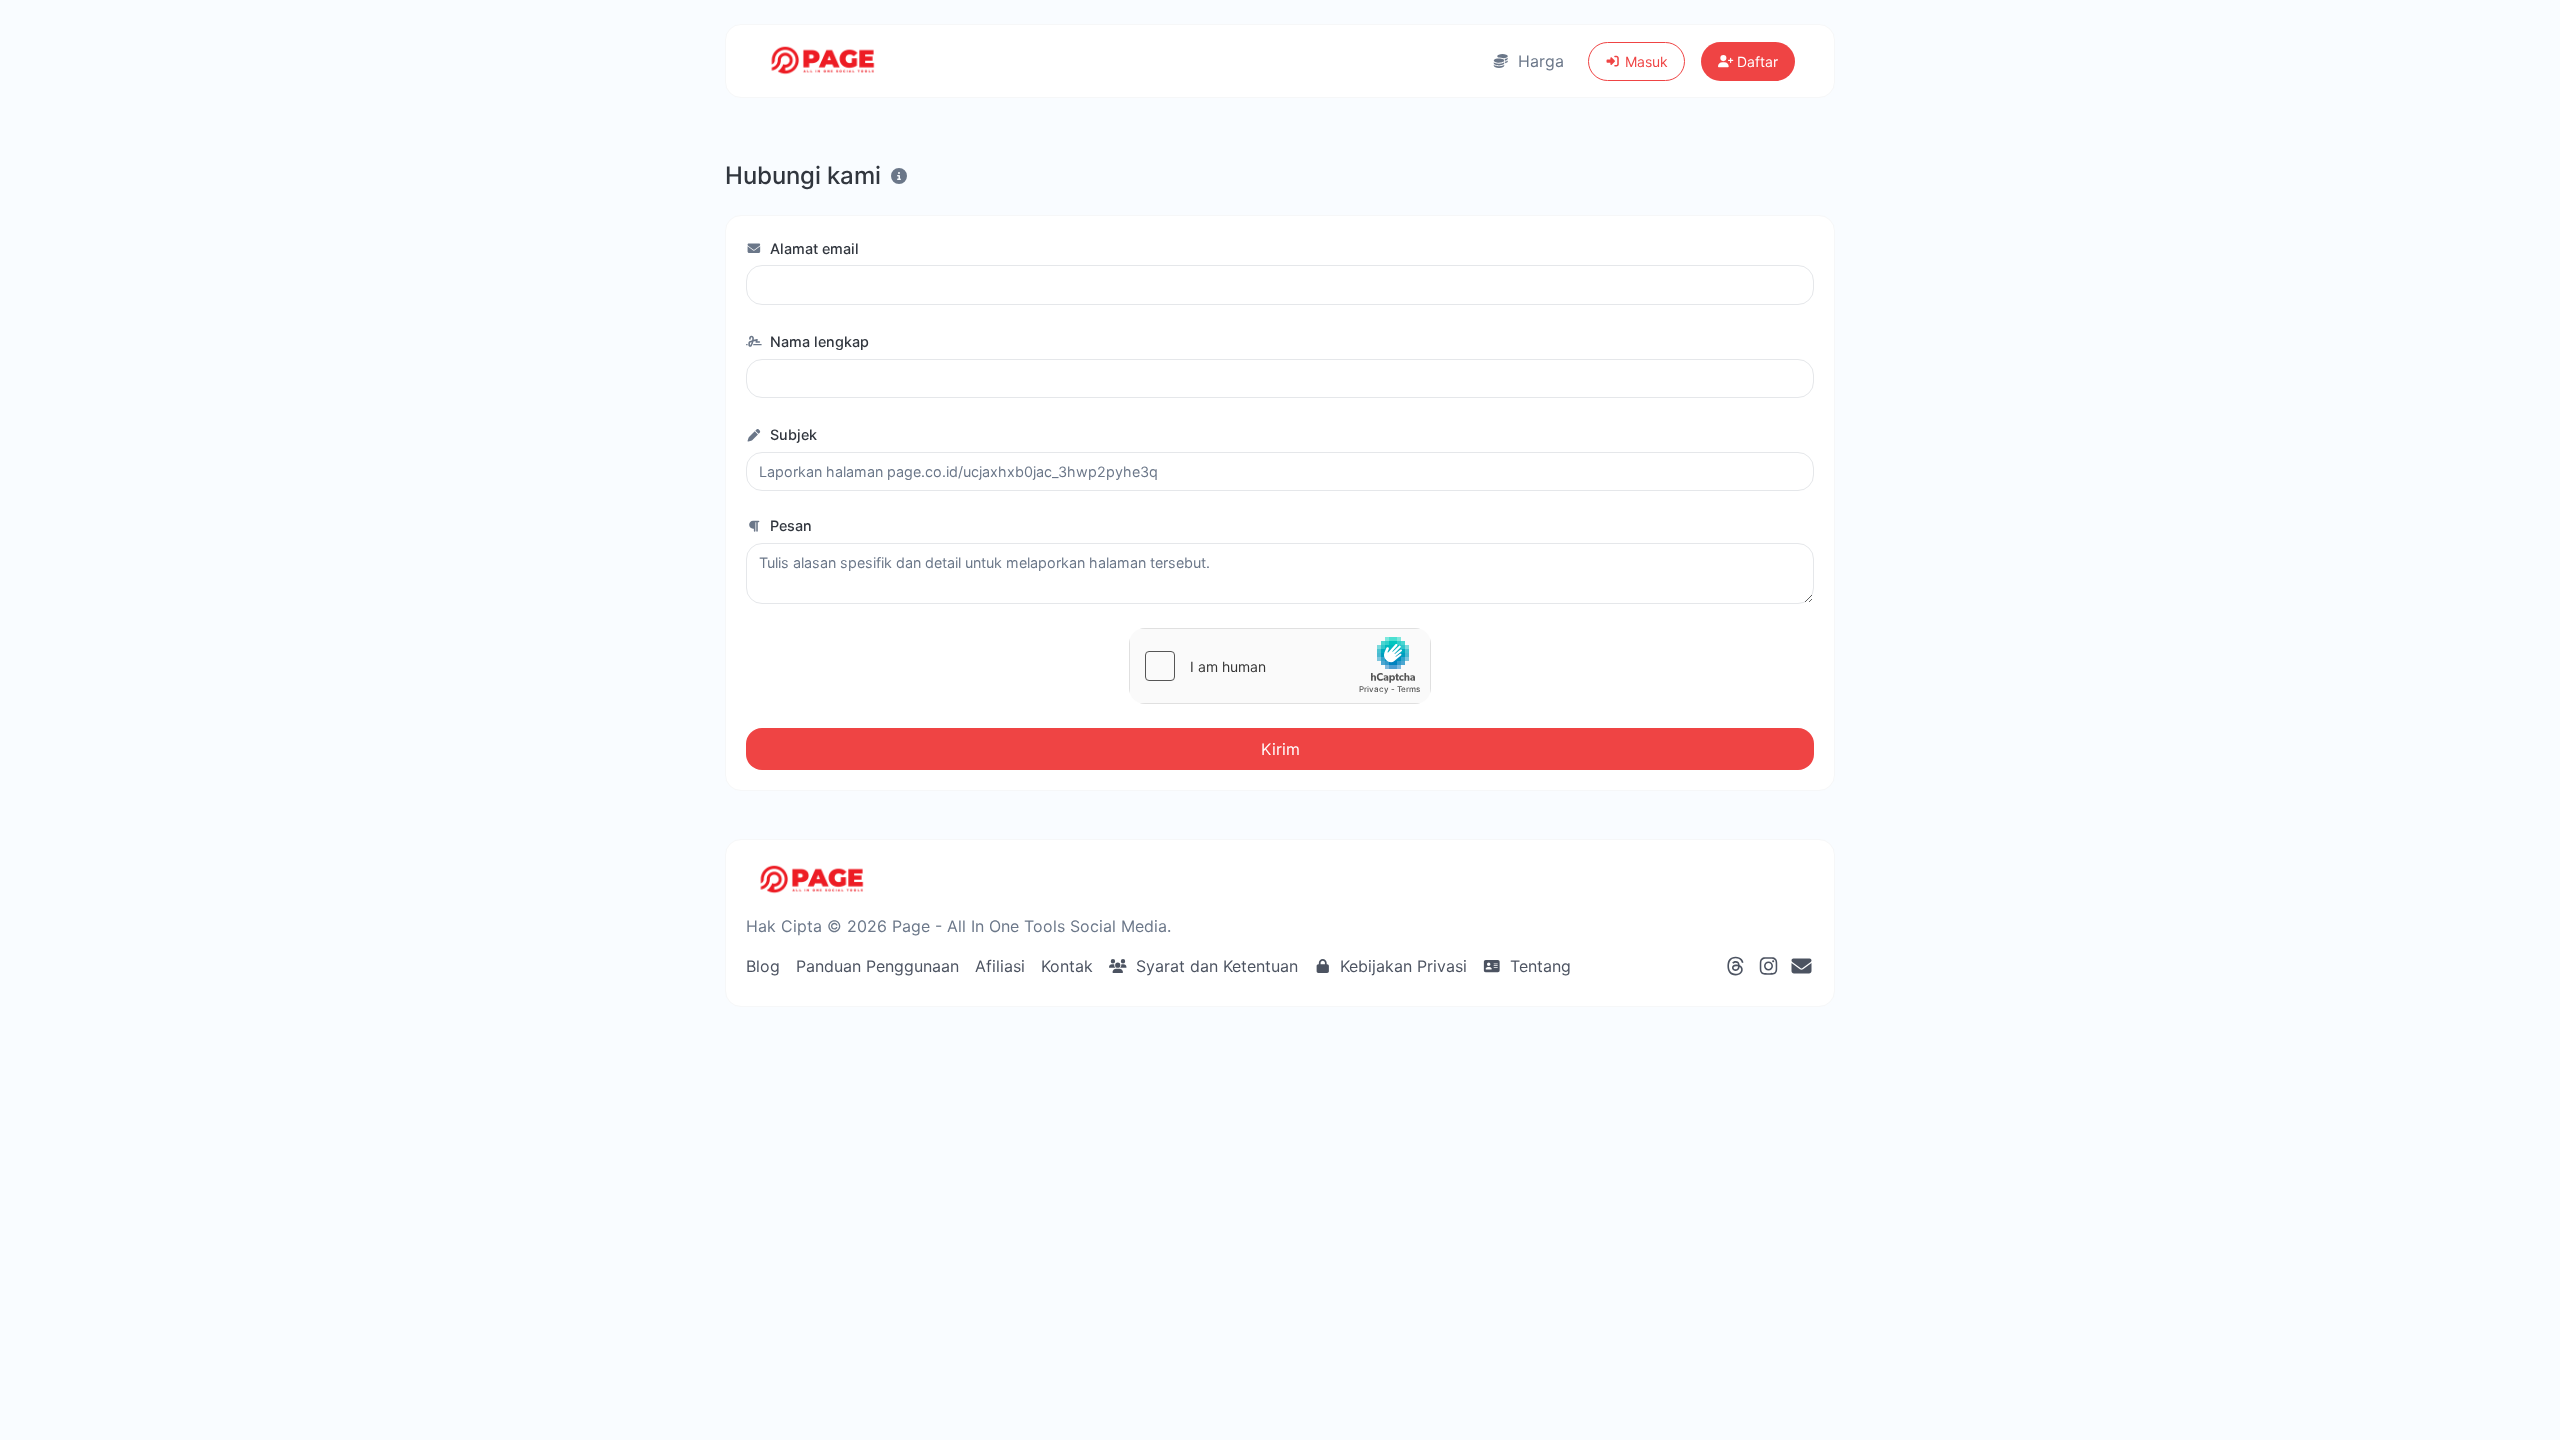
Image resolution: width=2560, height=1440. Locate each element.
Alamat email (812, 248)
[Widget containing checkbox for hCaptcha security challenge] (1280, 666)
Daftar (1755, 61)
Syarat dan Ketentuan (1214, 966)
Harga (1538, 61)
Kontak (1067, 966)
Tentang (1538, 966)
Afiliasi (1000, 966)
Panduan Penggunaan (877, 966)
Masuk (1644, 61)
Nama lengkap (817, 341)
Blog (763, 966)
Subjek (791, 434)
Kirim (1280, 749)
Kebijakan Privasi (1401, 966)
